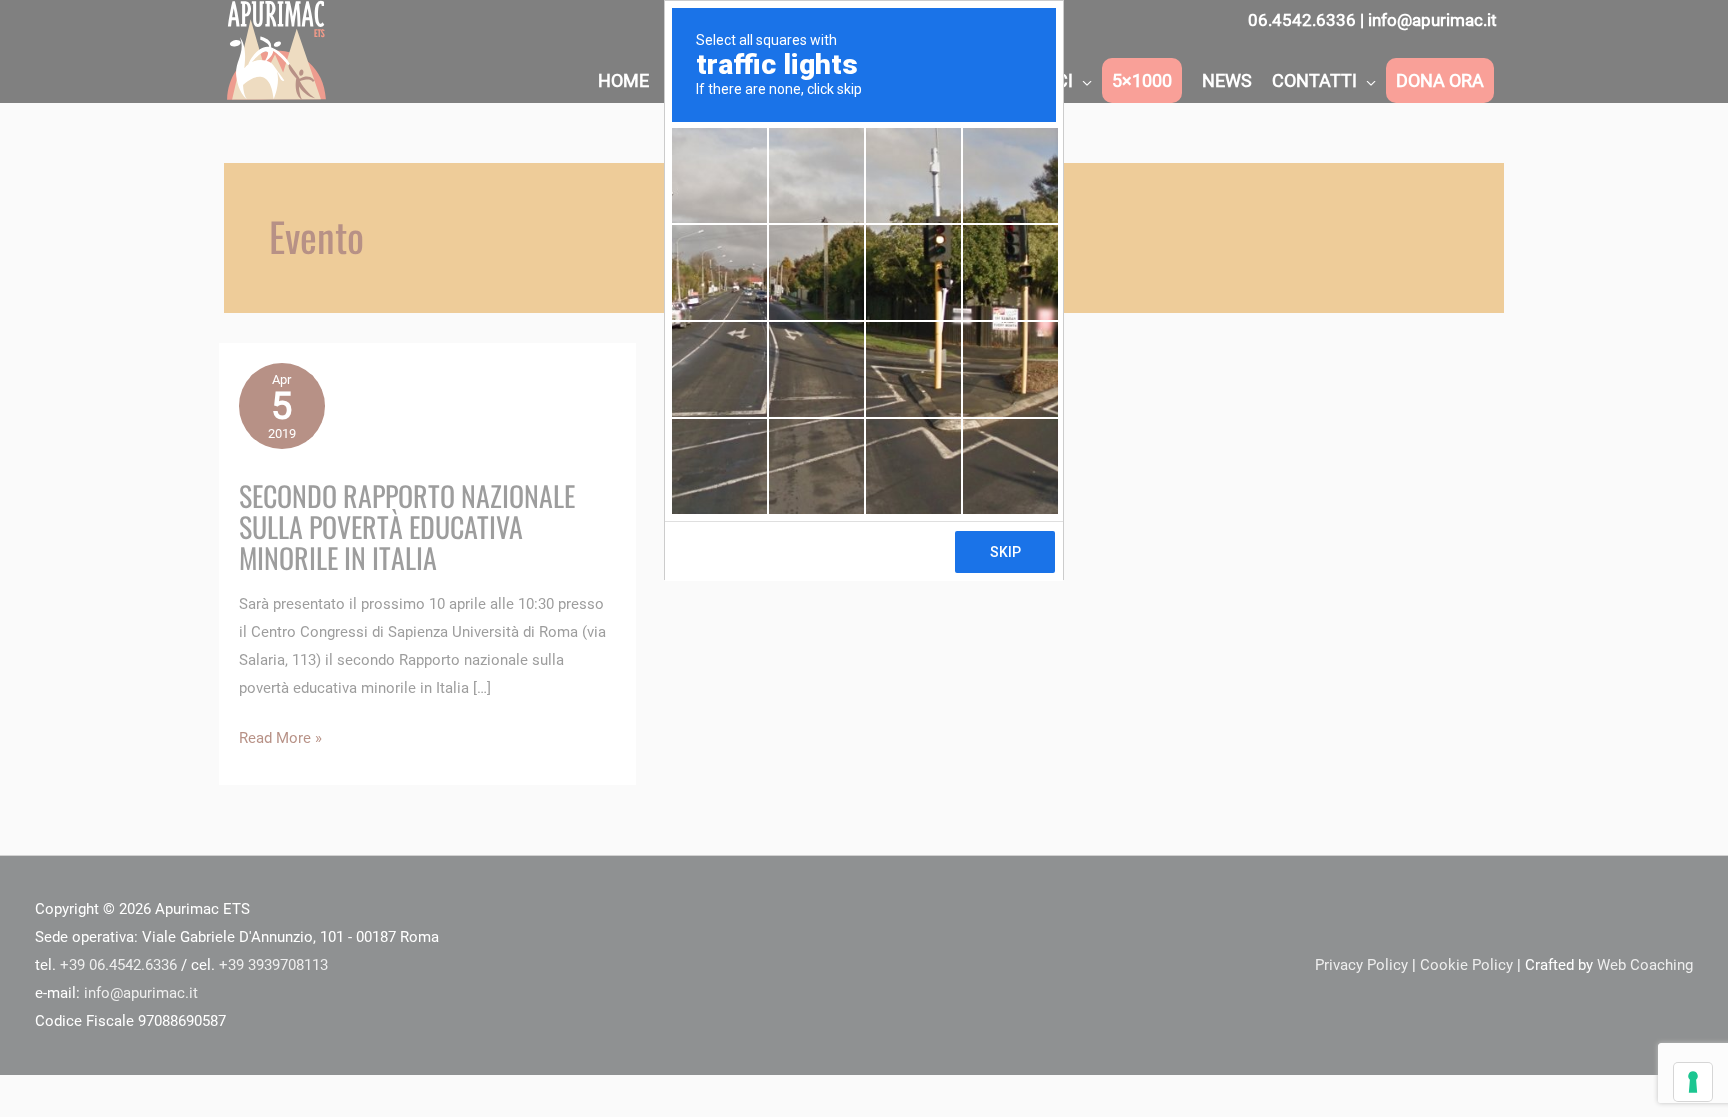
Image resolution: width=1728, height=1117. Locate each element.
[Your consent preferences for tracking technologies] (1693, 1082)
